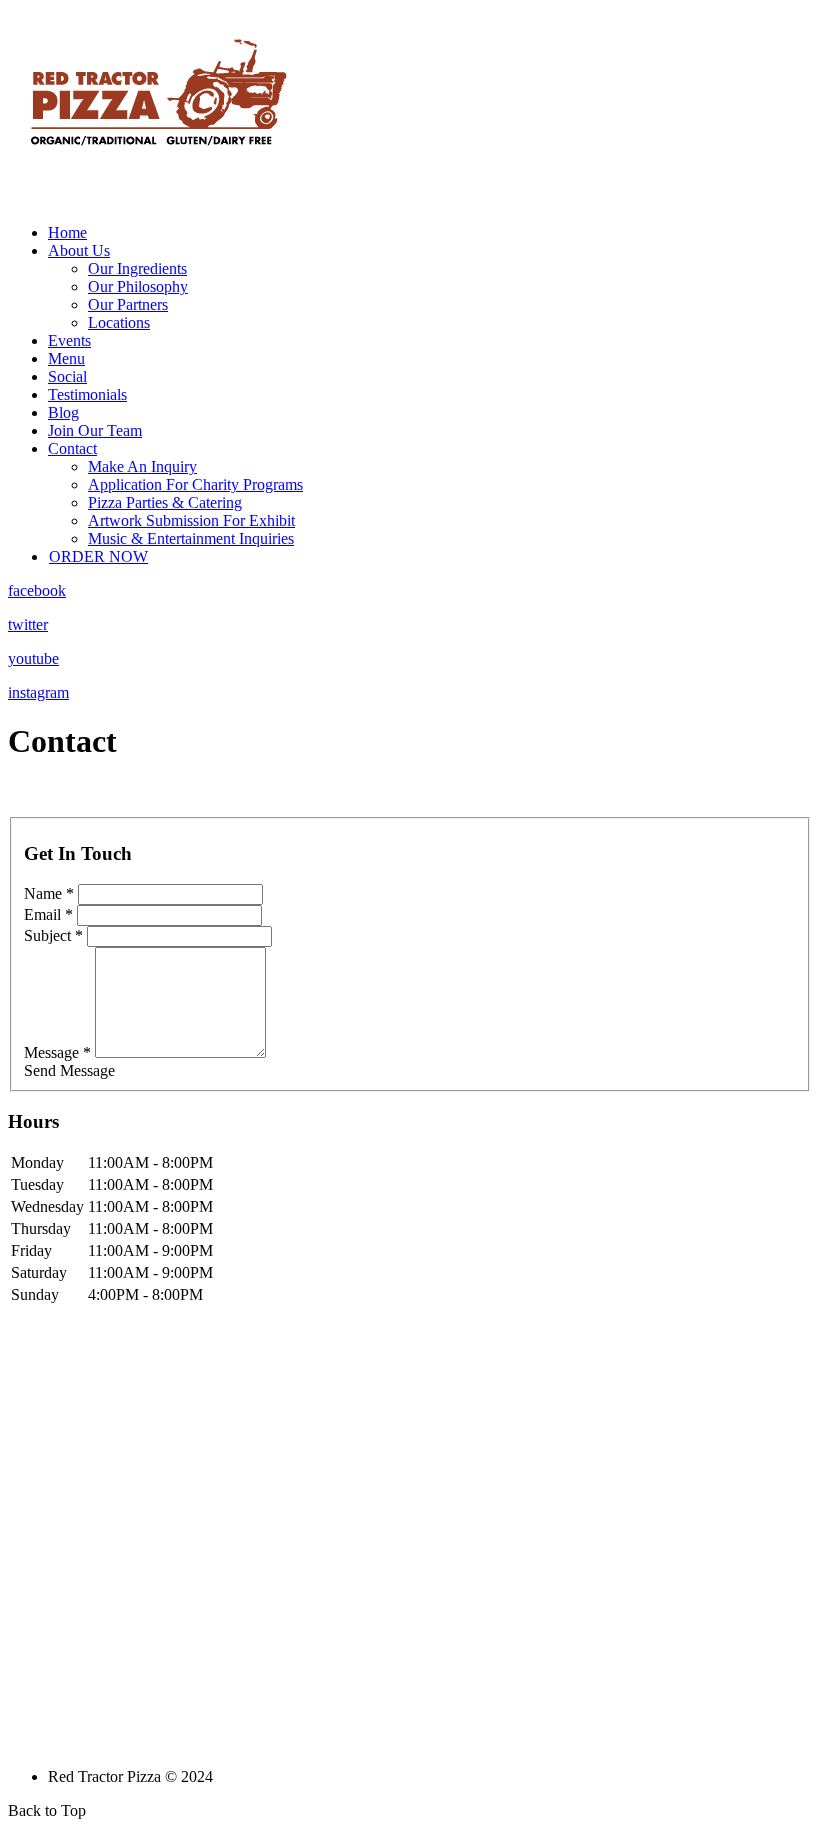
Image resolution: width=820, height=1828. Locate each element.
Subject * (53, 935)
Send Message (69, 1070)
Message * (57, 1052)
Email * (48, 914)
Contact (72, 448)
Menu (66, 358)
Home (67, 232)
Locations (119, 322)
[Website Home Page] (158, 202)
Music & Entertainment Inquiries (191, 538)
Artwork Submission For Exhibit (191, 520)
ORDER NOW (98, 556)
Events (69, 340)
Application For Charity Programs (195, 484)
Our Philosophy (138, 286)
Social (67, 376)
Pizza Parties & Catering (165, 502)
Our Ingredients (137, 268)
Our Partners (128, 304)
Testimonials (87, 394)
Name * (49, 893)
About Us (79, 250)
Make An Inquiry (142, 466)
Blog (63, 412)
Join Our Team (95, 430)
